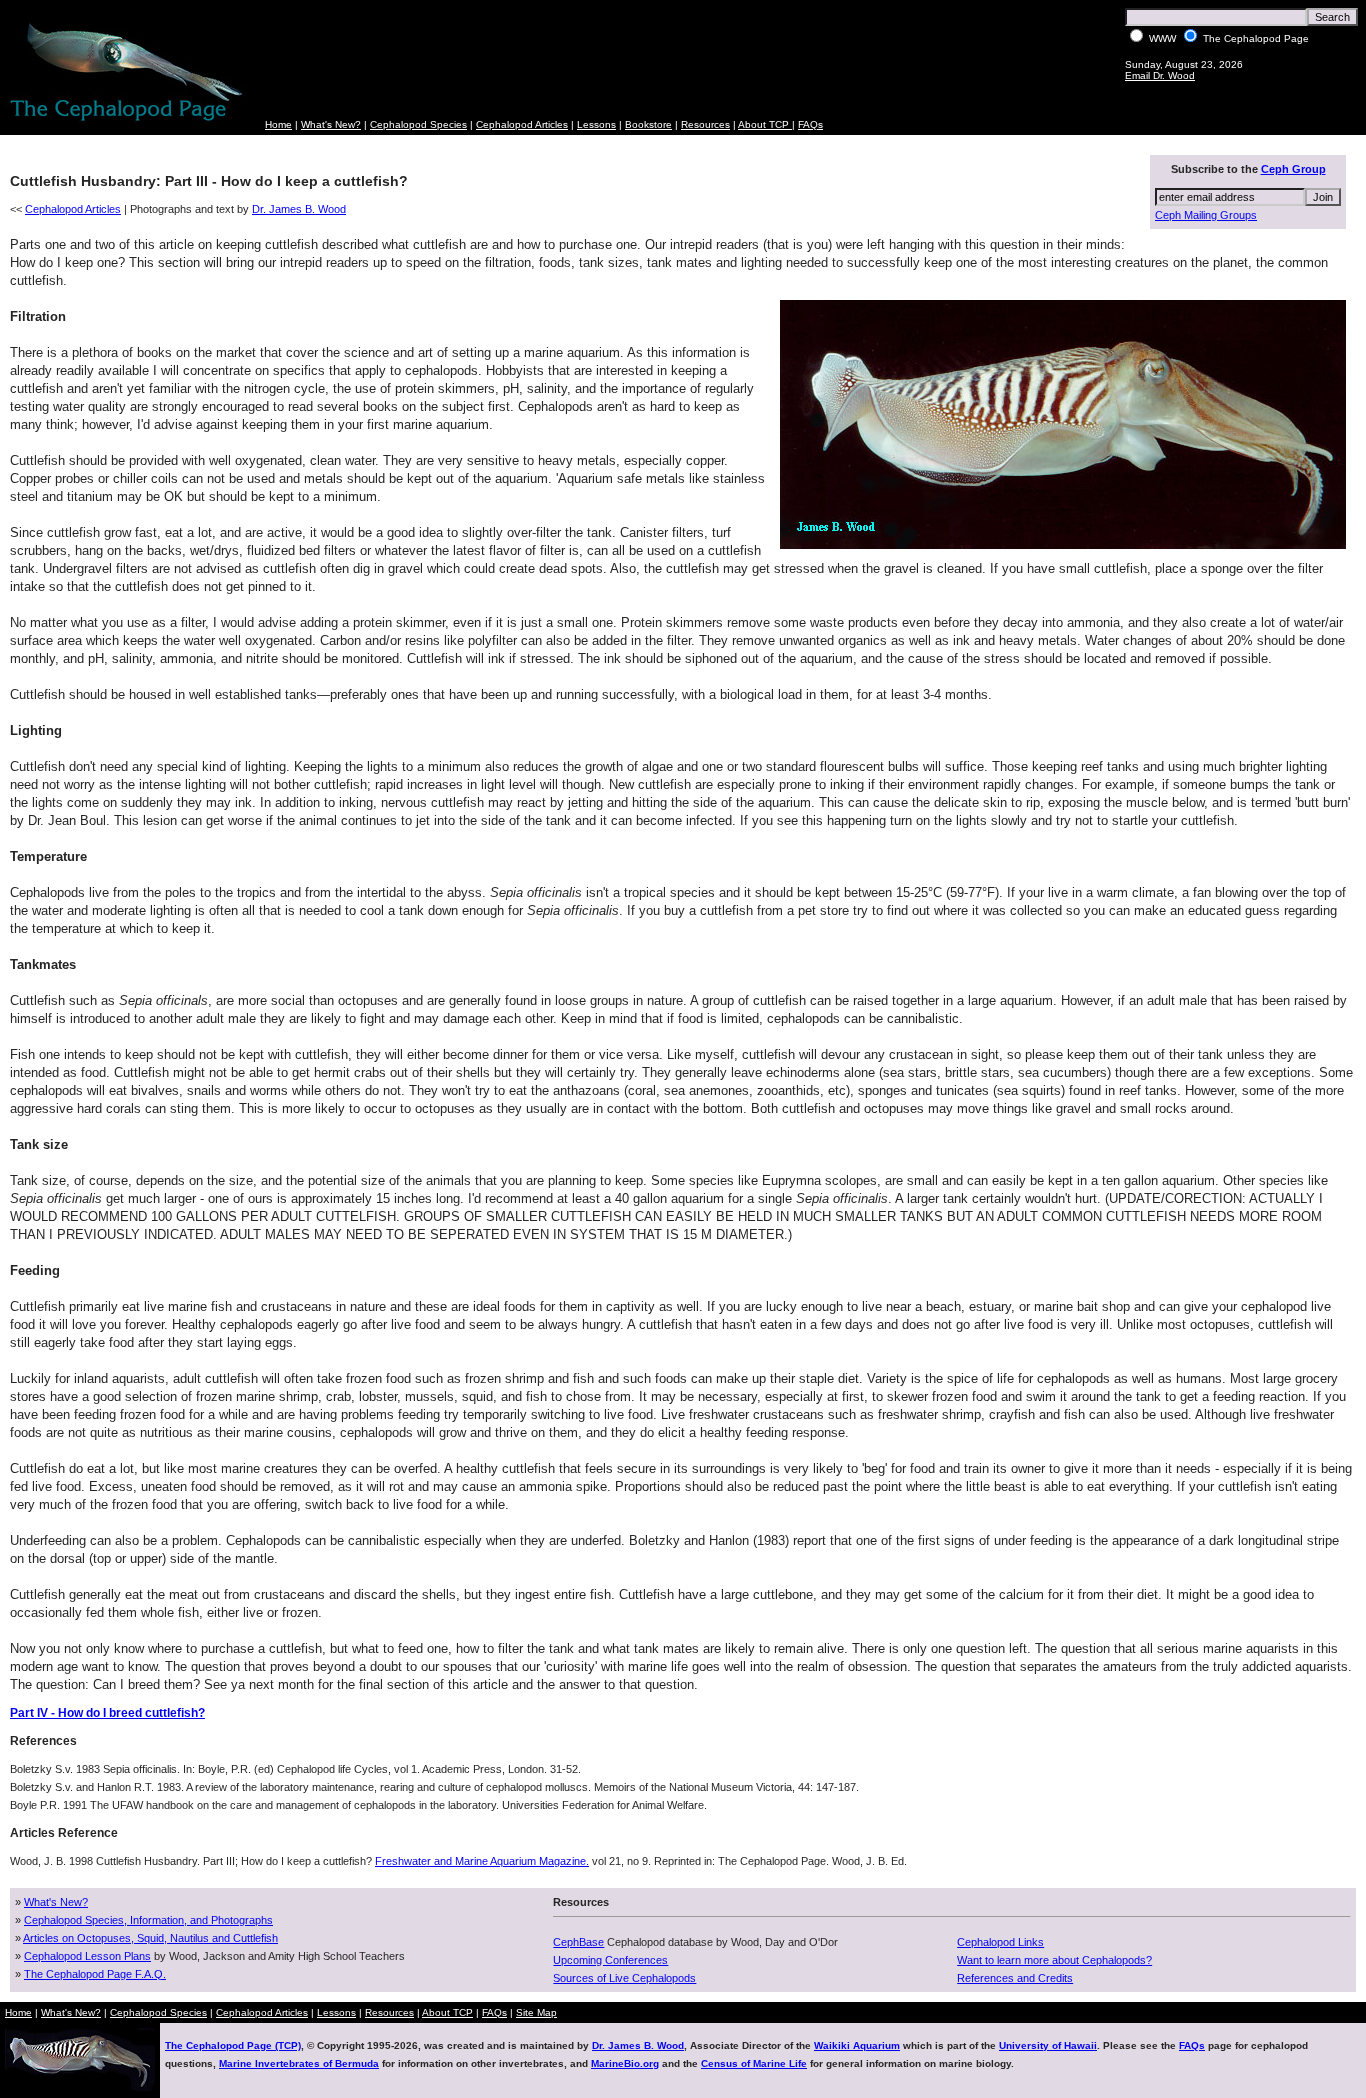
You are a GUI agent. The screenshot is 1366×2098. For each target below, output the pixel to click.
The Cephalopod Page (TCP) (233, 2045)
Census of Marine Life (754, 2063)
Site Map (536, 2012)
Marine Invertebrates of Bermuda (299, 2063)
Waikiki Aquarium (857, 2045)
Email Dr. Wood (1160, 75)
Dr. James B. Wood (299, 209)
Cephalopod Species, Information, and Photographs (148, 1920)
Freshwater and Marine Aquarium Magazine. (482, 1861)
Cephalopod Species (418, 124)
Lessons (596, 124)
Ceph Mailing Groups (1206, 215)
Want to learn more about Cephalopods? (1054, 1960)
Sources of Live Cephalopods (624, 1978)
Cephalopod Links (1000, 1942)
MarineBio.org (625, 2063)
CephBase (578, 1942)
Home (278, 124)
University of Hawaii (1048, 2045)
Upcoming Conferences (610, 1960)
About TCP (765, 124)
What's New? (331, 124)
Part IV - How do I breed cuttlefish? (107, 1713)
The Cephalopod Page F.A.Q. (95, 1974)
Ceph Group (1293, 169)
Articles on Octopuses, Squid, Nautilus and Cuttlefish (150, 1938)
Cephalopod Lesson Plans (87, 1956)
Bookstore (648, 124)
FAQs (810, 124)
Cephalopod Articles (522, 124)
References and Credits (1015, 1978)
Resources (705, 124)
